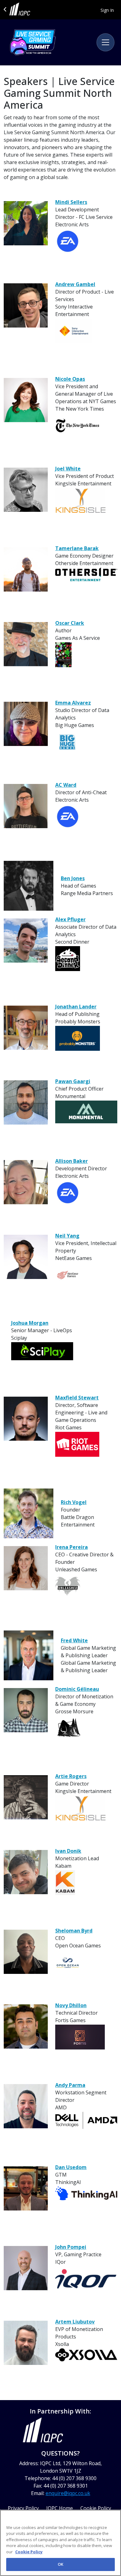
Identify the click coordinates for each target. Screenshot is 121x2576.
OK (60, 2564)
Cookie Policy (29, 2552)
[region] (60, 2543)
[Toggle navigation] (105, 42)
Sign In (107, 10)
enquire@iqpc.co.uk (68, 2493)
